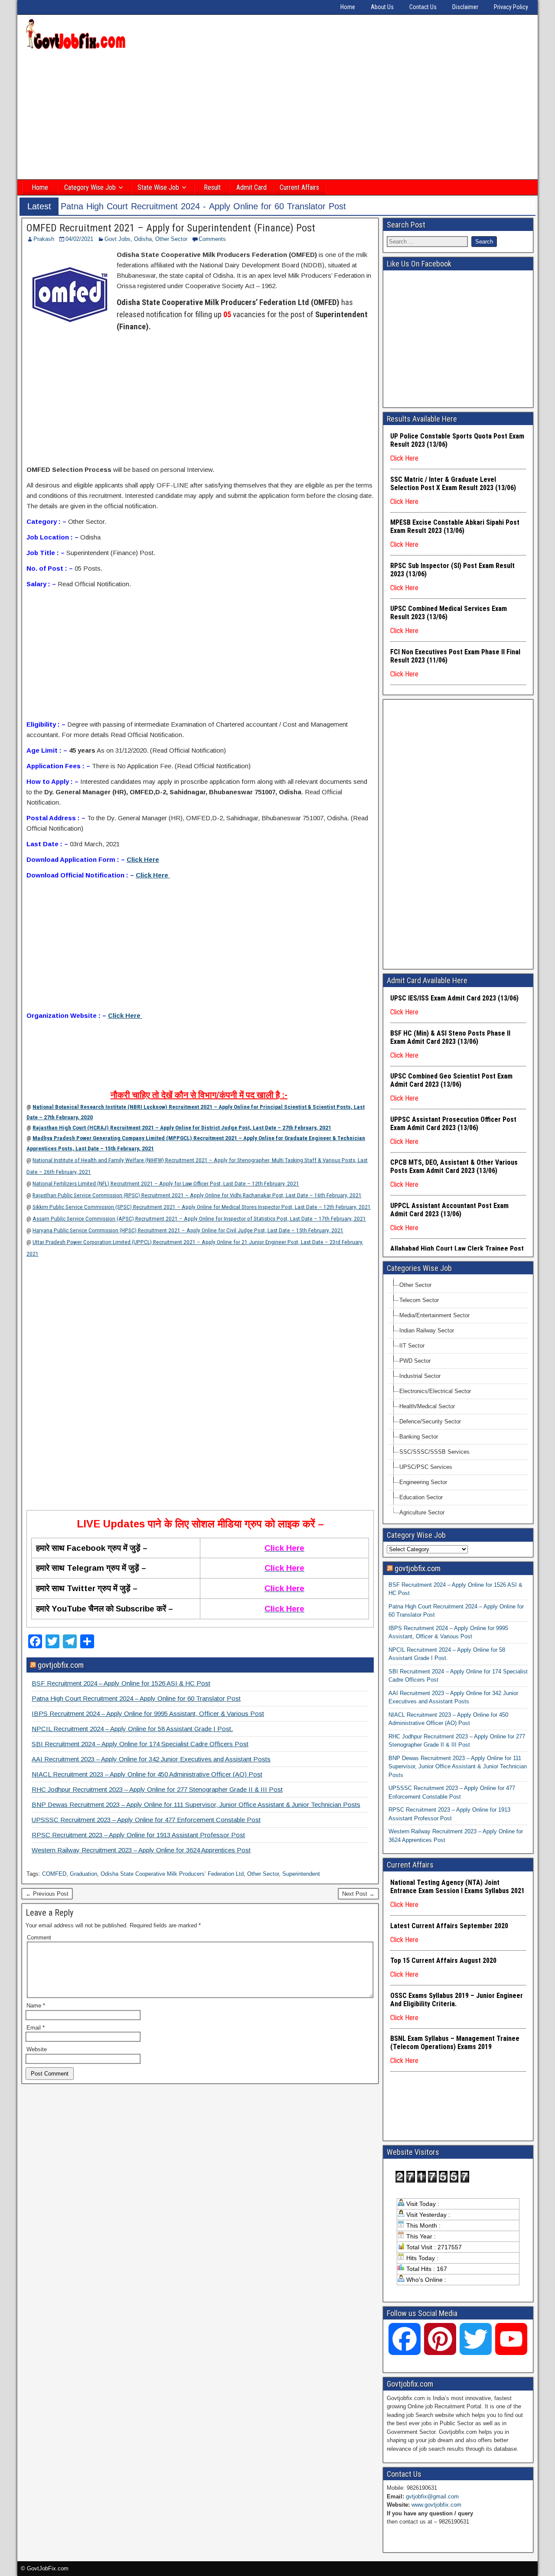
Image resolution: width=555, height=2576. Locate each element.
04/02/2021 (79, 239)
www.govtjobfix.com (436, 2505)
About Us (382, 7)
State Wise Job (158, 187)
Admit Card (251, 187)
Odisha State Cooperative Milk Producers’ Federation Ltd (172, 1874)
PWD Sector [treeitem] (415, 1361)
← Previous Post (47, 1894)
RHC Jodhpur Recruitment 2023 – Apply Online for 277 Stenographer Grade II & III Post (157, 1789)
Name (36, 2006)
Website (37, 2049)
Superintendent (301, 1874)
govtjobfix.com (61, 1665)
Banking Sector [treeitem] (419, 1437)
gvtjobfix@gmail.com (432, 2496)
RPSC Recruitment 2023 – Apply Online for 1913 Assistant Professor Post (138, 1835)
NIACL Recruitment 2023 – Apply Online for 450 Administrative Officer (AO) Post (147, 1774)
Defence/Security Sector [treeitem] (430, 1421)
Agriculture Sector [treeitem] (422, 1512)
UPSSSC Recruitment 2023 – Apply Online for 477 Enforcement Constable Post (146, 1820)
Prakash (44, 239)
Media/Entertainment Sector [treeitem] (434, 1315)
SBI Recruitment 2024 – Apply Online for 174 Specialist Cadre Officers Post (140, 1744)
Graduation (83, 1874)
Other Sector (171, 239)
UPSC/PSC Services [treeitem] (426, 1467)
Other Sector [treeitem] (415, 1285)
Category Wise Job (90, 187)
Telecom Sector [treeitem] (419, 1300)
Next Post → (358, 1894)
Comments (212, 239)
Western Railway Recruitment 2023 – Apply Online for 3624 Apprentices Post (141, 1850)
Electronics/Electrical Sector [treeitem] (435, 1391)
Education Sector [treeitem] (421, 1497)
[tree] (458, 1399)
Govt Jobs (118, 239)
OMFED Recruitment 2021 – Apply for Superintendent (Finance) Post (171, 228)
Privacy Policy (511, 7)
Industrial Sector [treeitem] (420, 1376)
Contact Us (423, 7)
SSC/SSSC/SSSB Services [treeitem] (434, 1452)
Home (348, 7)
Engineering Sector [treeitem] (423, 1482)
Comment (39, 1938)
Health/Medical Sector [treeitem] (427, 1406)
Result (212, 187)
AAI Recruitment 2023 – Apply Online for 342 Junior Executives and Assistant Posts (151, 1759)
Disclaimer (465, 7)
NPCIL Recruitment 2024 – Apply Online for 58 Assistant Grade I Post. (132, 1729)
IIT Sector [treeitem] (412, 1346)
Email (36, 2028)
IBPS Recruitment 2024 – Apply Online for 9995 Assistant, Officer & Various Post (148, 1714)
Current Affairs (299, 187)
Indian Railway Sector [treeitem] (427, 1330)
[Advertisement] (277, 116)
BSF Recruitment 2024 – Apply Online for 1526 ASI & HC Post (121, 1683)
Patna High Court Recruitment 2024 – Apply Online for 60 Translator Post (136, 1698)
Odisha (143, 239)
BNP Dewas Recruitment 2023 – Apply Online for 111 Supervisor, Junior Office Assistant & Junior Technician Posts (196, 1804)
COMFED (54, 1874)
